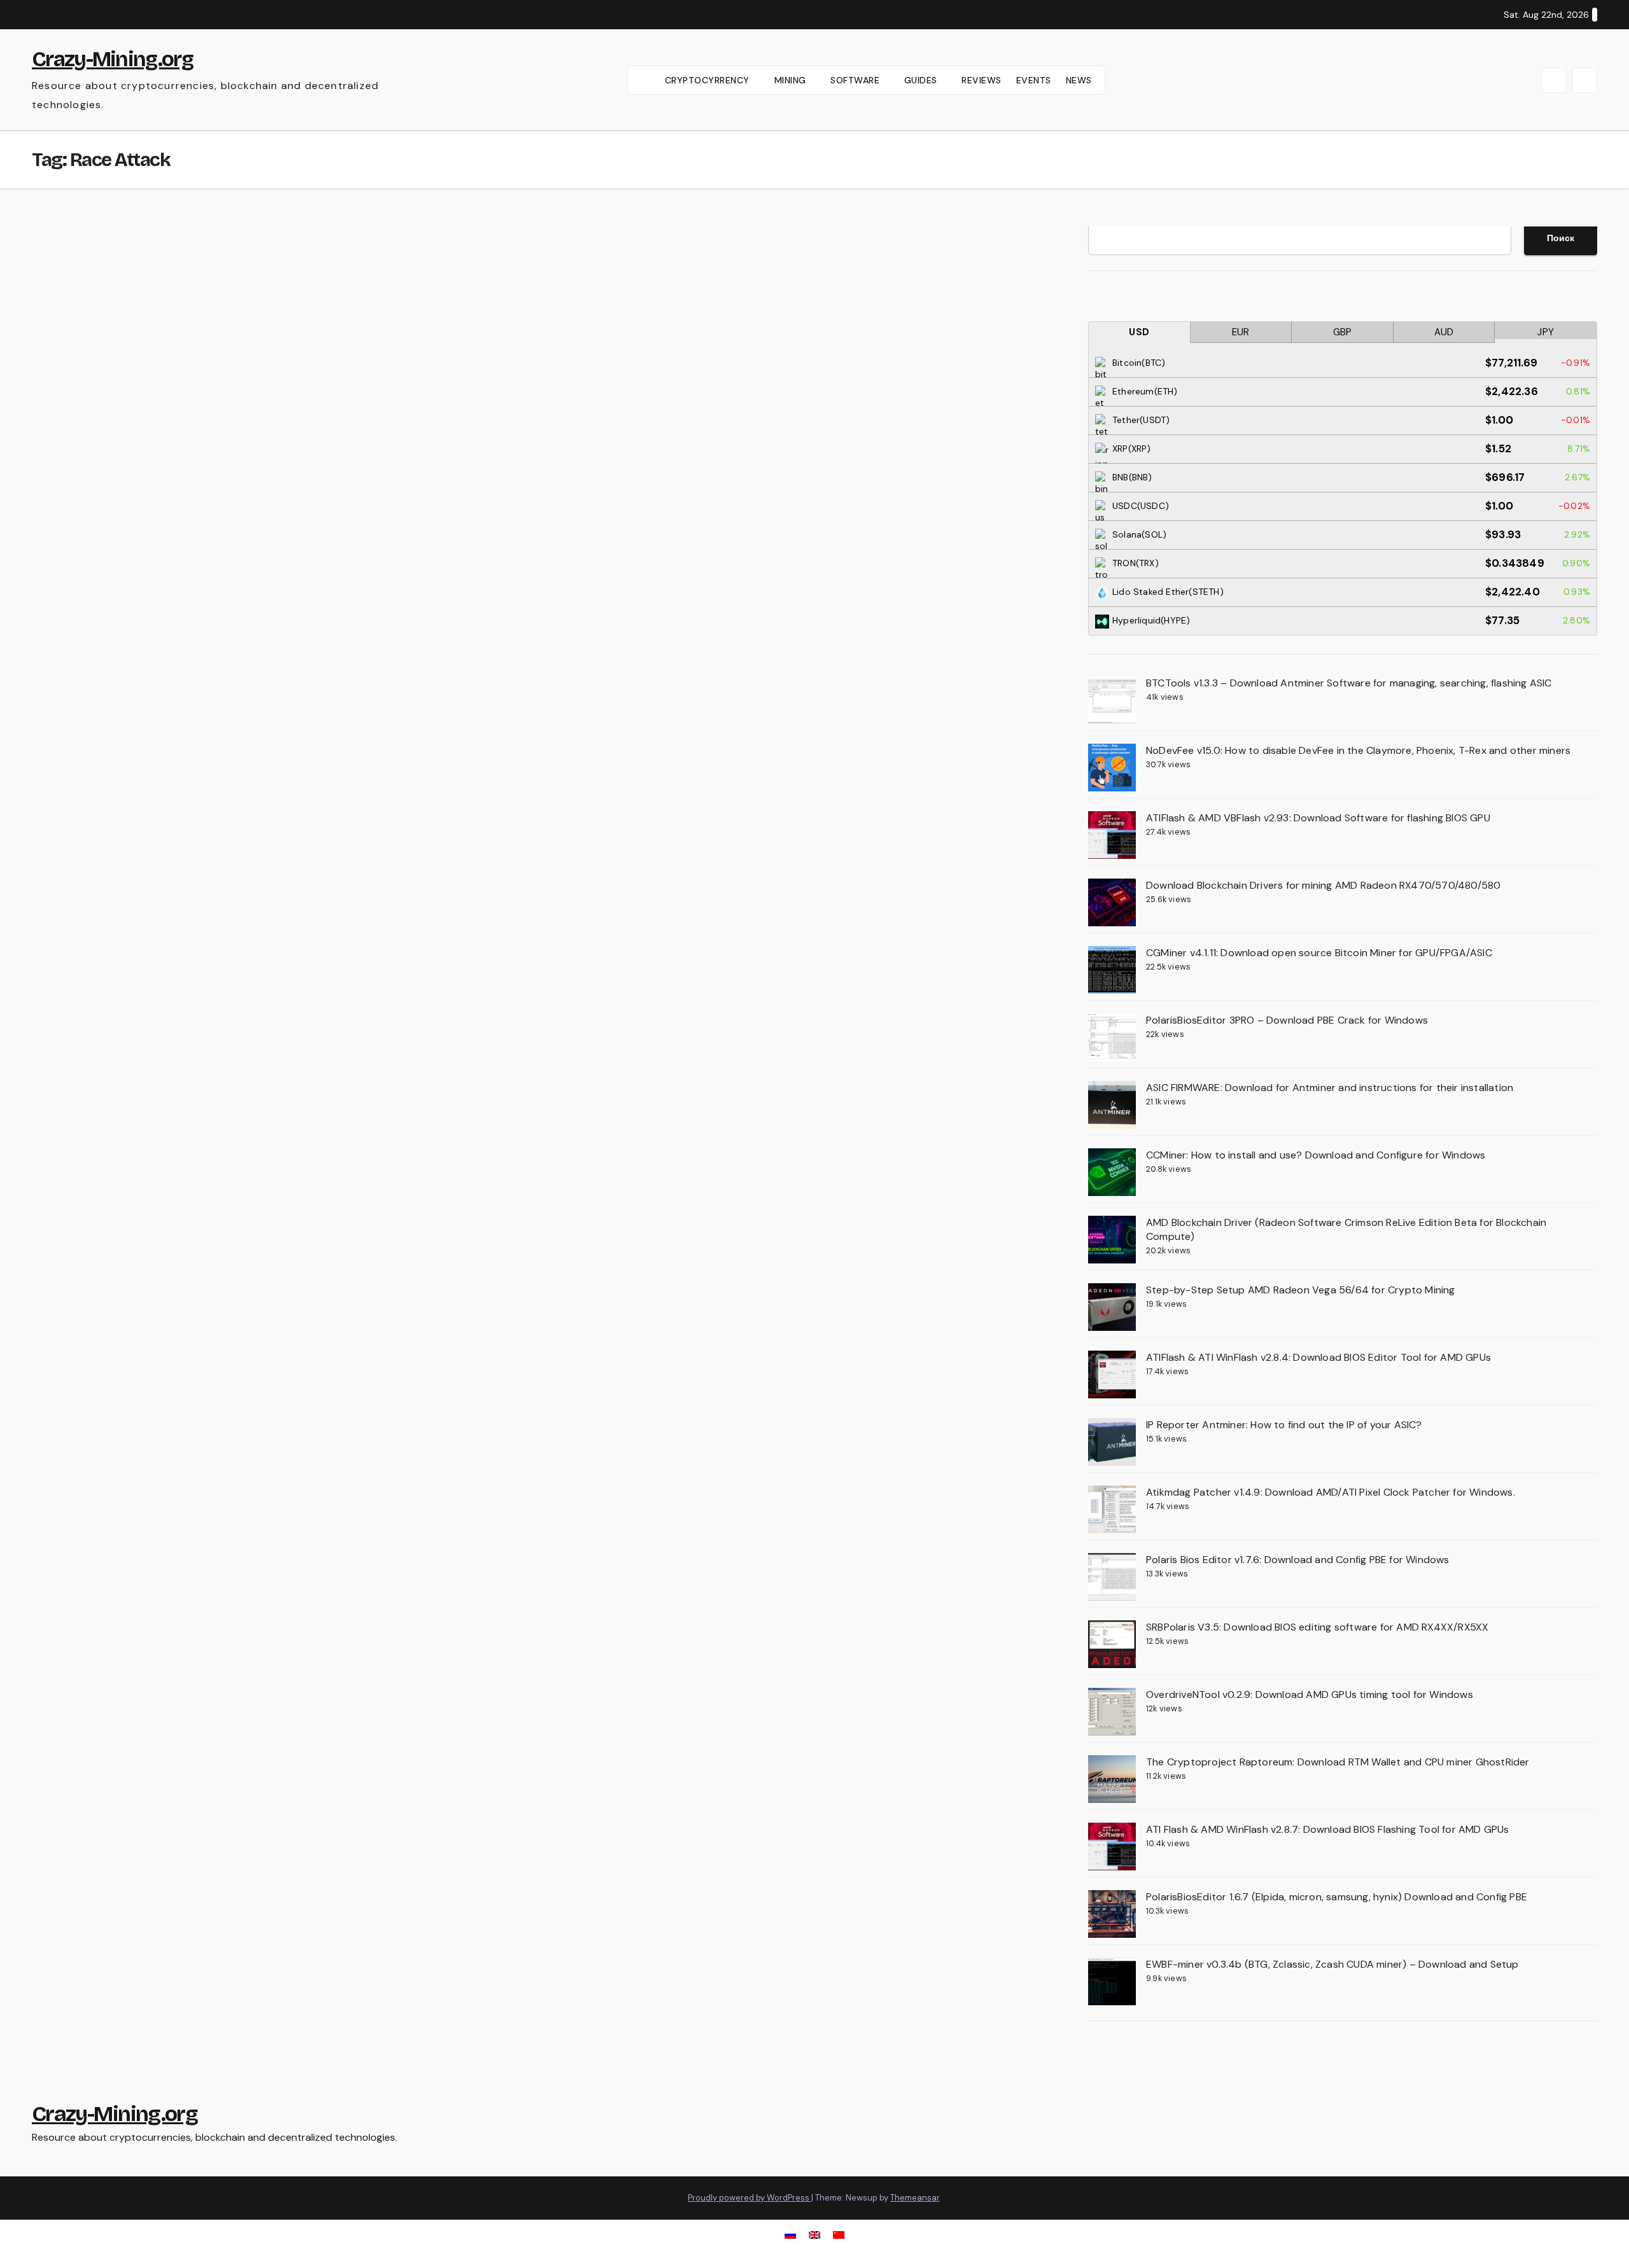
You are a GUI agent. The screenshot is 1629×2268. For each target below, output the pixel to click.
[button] (1554, 80)
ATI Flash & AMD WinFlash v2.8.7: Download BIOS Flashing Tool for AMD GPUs (1328, 1829)
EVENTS (1034, 80)
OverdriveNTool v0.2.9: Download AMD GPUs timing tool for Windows (1310, 1694)
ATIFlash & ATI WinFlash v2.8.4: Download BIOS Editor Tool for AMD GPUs (1318, 1357)
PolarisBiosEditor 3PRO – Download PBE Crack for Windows (1287, 1020)
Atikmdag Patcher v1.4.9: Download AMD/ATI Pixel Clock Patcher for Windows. (1331, 1492)
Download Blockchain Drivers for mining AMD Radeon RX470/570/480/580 (1323, 885)
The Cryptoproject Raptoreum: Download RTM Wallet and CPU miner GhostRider (1338, 1762)
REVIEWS (982, 80)
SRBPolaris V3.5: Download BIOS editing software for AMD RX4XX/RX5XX (1317, 1627)
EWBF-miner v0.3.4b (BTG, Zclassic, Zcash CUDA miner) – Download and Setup (1332, 1964)
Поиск (1561, 238)
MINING (792, 80)
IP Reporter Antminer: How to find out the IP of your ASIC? (1284, 1425)
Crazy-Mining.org (112, 59)
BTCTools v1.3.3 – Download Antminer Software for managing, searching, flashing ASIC (1349, 683)
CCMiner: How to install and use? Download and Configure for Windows (1316, 1155)
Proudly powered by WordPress (750, 2198)
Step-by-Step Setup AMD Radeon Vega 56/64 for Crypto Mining (1301, 1290)
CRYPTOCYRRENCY (709, 80)
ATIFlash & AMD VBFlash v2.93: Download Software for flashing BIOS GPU (1318, 818)
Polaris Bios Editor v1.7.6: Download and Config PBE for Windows (1298, 1560)
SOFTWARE (856, 80)
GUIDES (922, 80)
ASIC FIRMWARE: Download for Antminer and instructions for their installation (1330, 1088)
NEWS (1079, 80)
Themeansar (915, 2198)
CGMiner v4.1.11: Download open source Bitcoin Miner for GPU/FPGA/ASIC (1319, 953)
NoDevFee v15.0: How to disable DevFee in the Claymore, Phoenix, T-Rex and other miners (1358, 750)
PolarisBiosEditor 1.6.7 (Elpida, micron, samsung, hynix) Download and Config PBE (1337, 1897)
